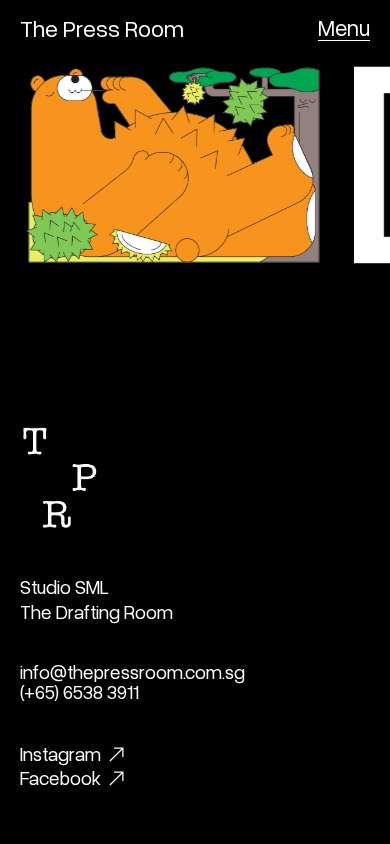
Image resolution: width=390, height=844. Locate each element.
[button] (344, 28)
